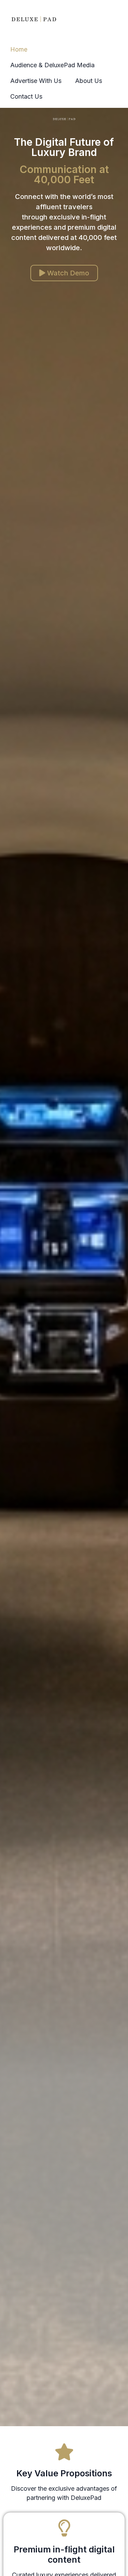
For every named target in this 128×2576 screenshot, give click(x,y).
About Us (89, 81)
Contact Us (26, 96)
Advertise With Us (36, 81)
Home (19, 49)
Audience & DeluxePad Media (52, 65)
